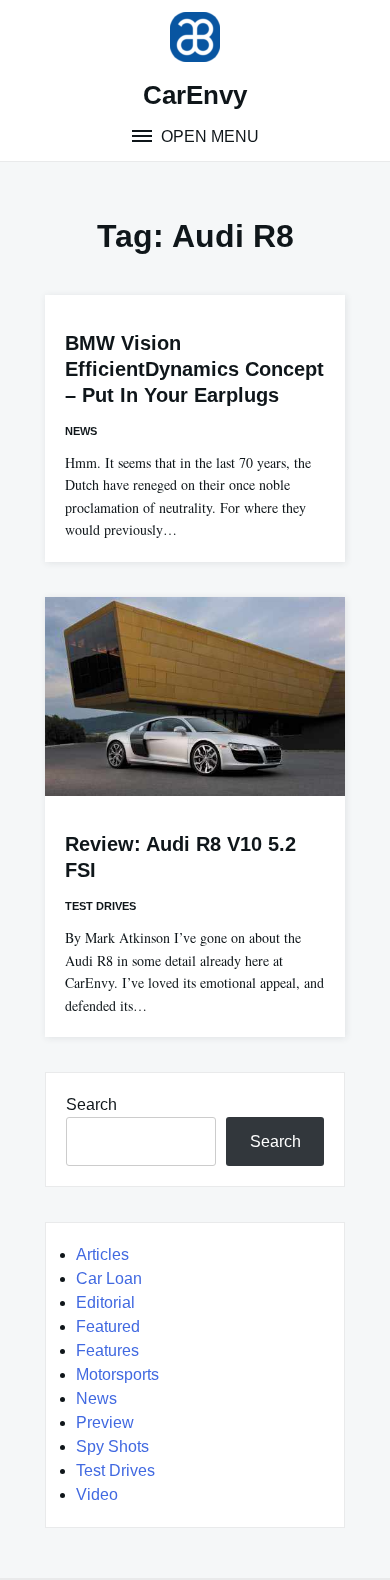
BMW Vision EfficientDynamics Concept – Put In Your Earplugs (194, 369)
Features (107, 1350)
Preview (105, 1422)
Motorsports (117, 1374)
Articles (102, 1254)
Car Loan (109, 1278)
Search (91, 1104)
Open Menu (208, 136)
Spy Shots (112, 1446)
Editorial (105, 1302)
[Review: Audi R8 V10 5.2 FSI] (195, 697)
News (81, 431)
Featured (108, 1326)
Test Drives (100, 906)
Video (97, 1494)
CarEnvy (195, 95)
